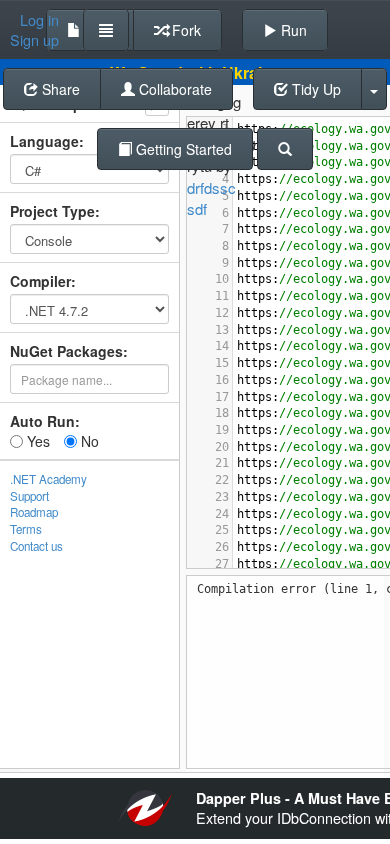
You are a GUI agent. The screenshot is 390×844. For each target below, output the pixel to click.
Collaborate (173, 89)
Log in (39, 20)
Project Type (52, 211)
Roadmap (34, 512)
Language (44, 141)
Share (59, 89)
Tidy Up (314, 89)
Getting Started (182, 149)
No (88, 441)
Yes (36, 441)
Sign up (34, 40)
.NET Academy (48, 479)
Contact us (36, 546)
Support (29, 496)
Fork (184, 30)
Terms (26, 529)
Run (292, 30)
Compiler (40, 281)
